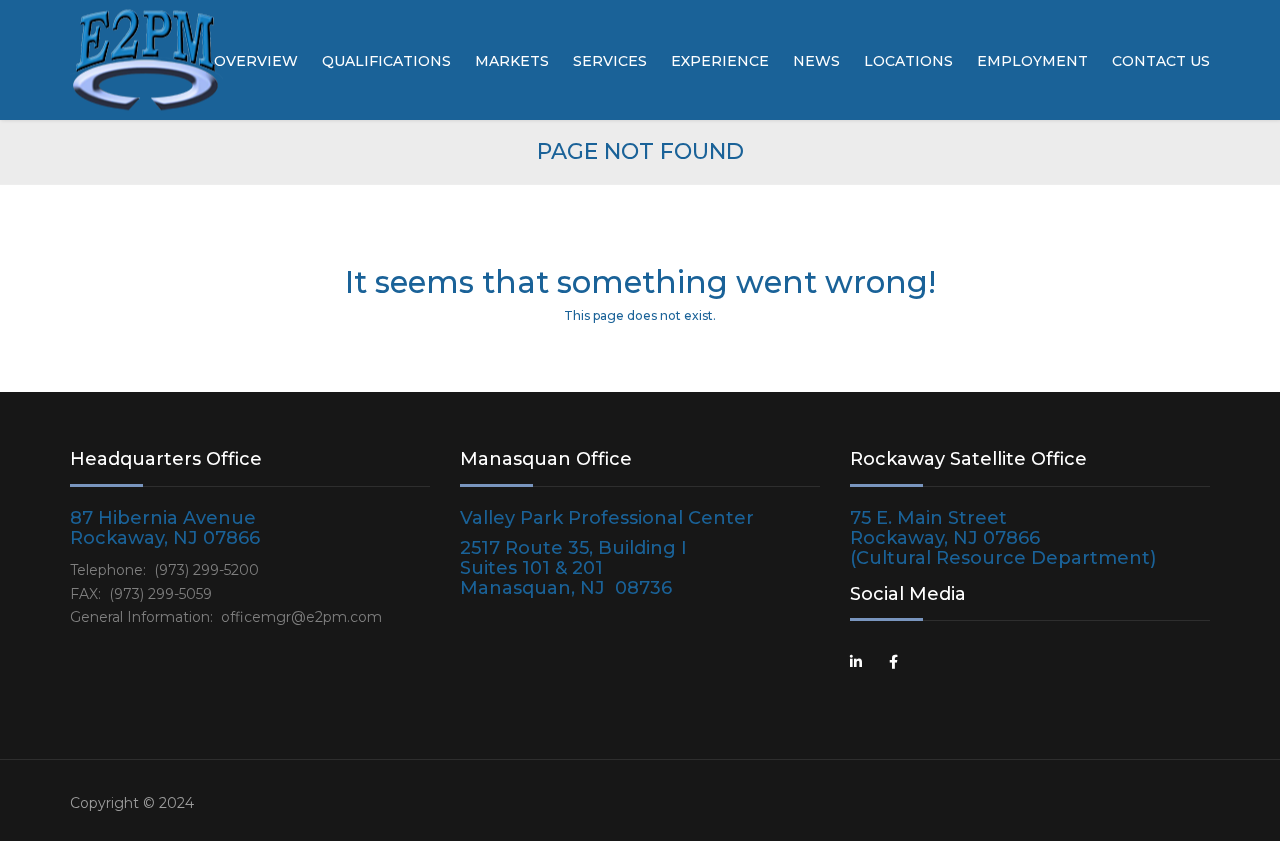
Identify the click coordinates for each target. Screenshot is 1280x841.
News (816, 61)
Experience (720, 61)
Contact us (1161, 61)
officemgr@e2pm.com (301, 617)
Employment (1032, 61)
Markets (512, 61)
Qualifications (386, 61)
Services (610, 61)
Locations (908, 61)
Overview (256, 61)
